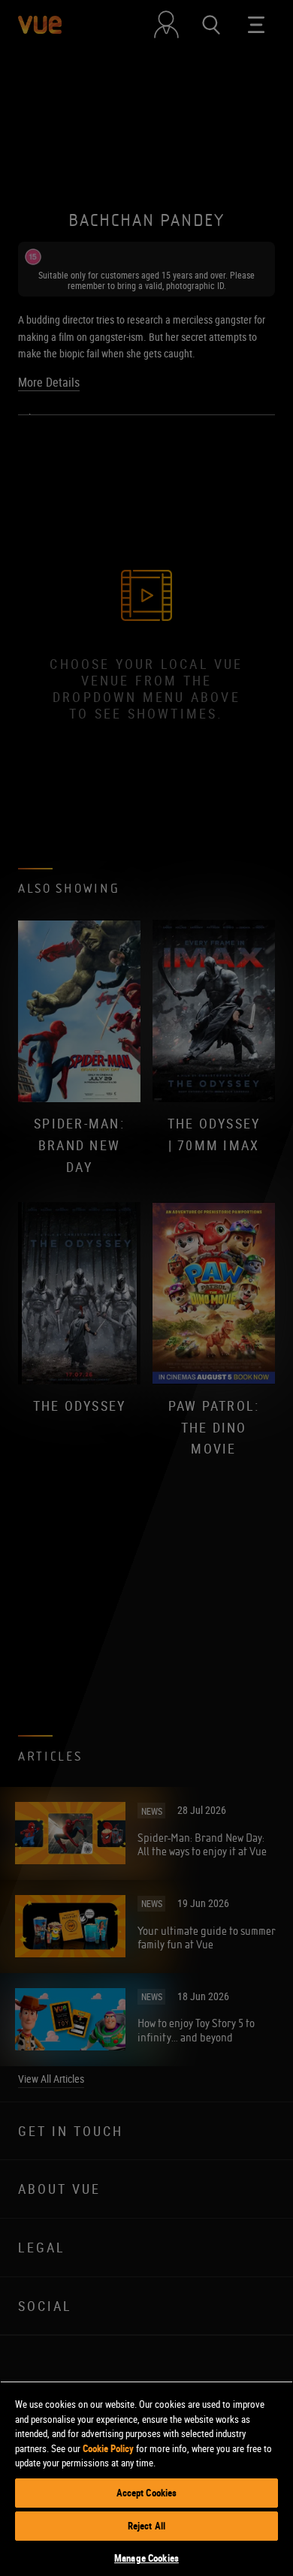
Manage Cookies (146, 2558)
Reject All (146, 2526)
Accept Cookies (147, 2493)
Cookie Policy (108, 2448)
